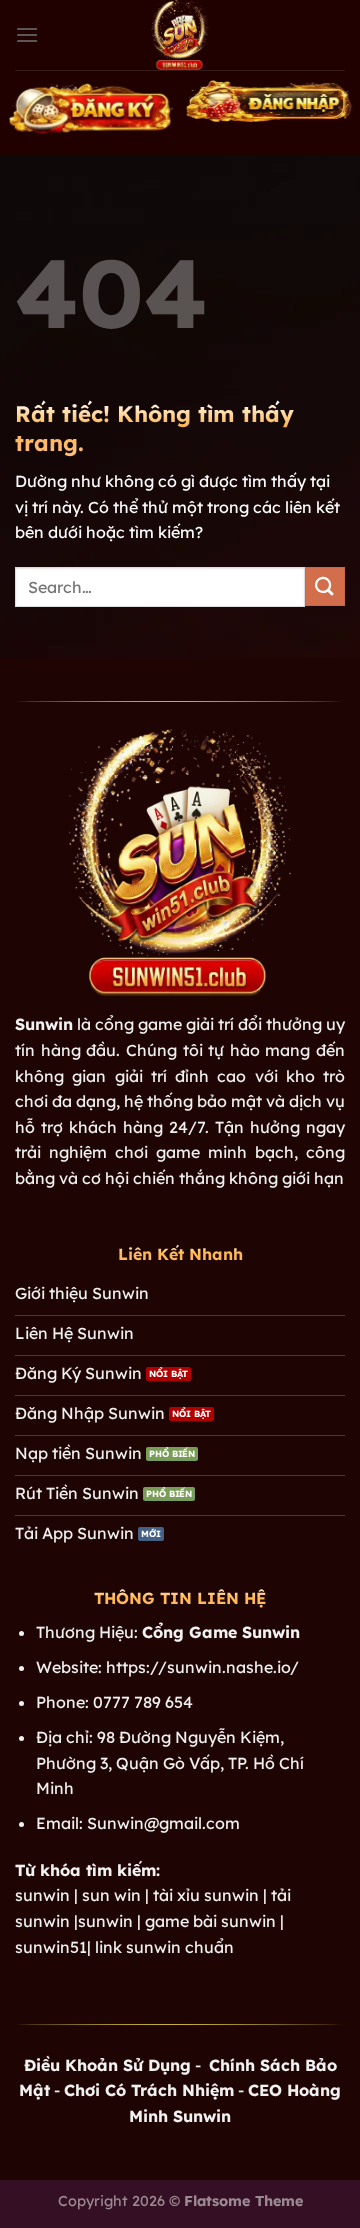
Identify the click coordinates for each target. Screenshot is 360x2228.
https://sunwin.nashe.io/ (202, 1667)
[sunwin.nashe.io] (180, 35)
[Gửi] (325, 586)
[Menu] (27, 34)
